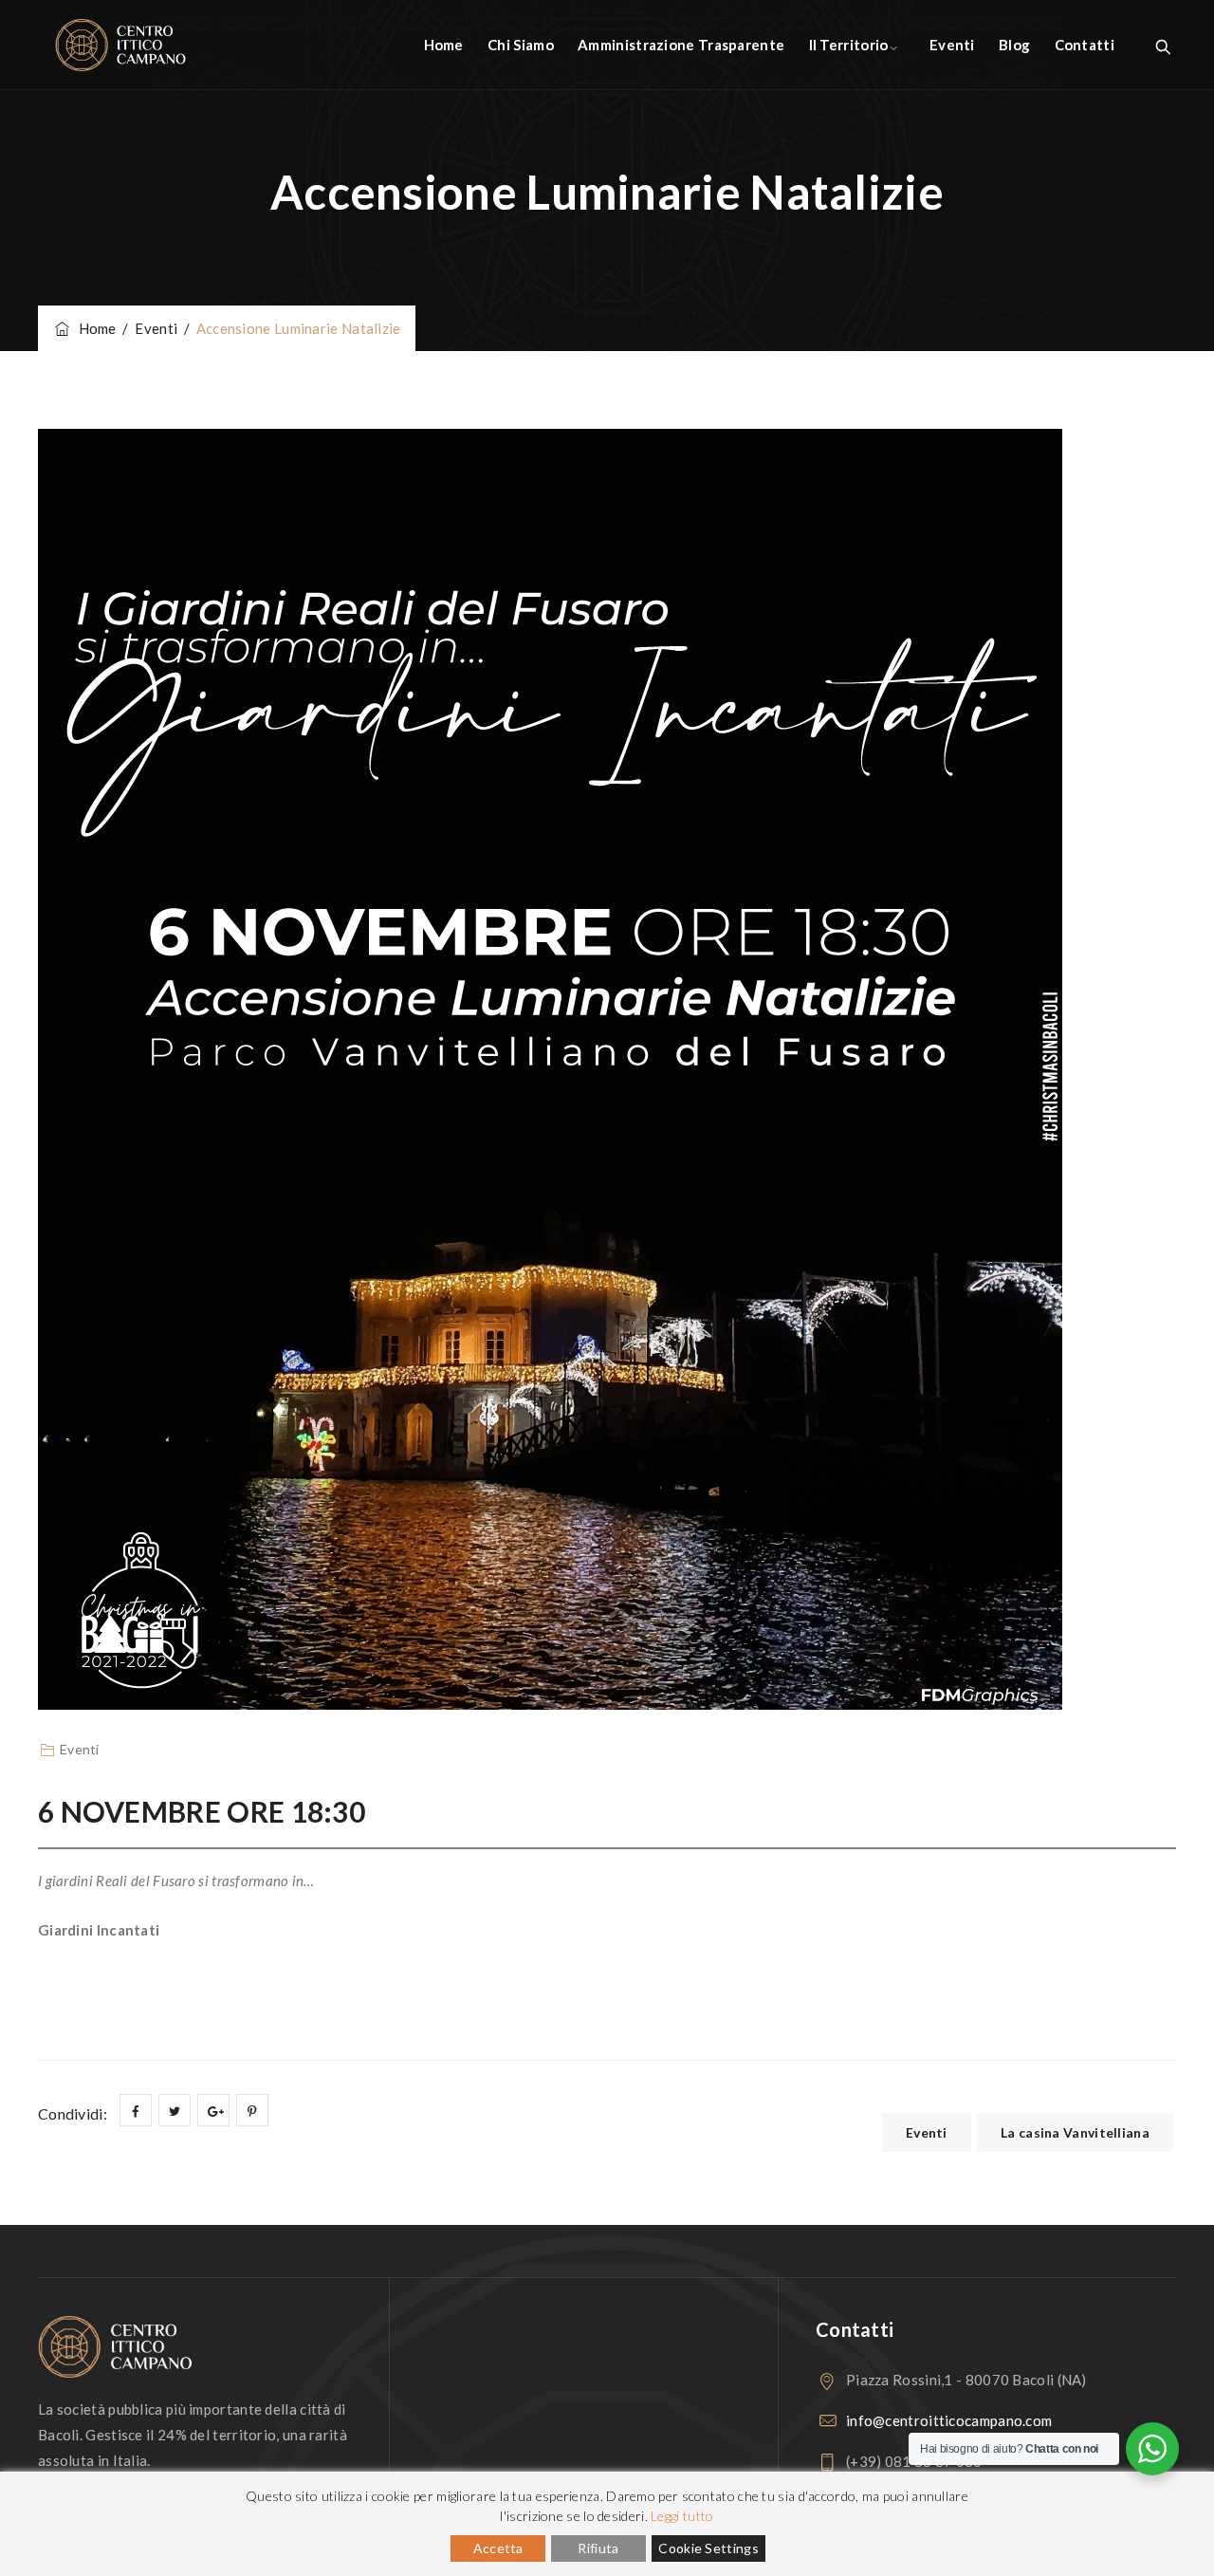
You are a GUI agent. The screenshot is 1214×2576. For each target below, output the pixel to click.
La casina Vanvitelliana (1075, 2132)
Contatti (1085, 45)
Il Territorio (849, 45)
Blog (1014, 45)
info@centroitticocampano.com (949, 2420)
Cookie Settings (708, 2548)
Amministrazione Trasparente (681, 45)
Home (444, 45)
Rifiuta (598, 2548)
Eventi (952, 45)
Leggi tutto (682, 2516)
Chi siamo (521, 45)
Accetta (498, 2548)
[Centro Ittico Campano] (120, 45)
